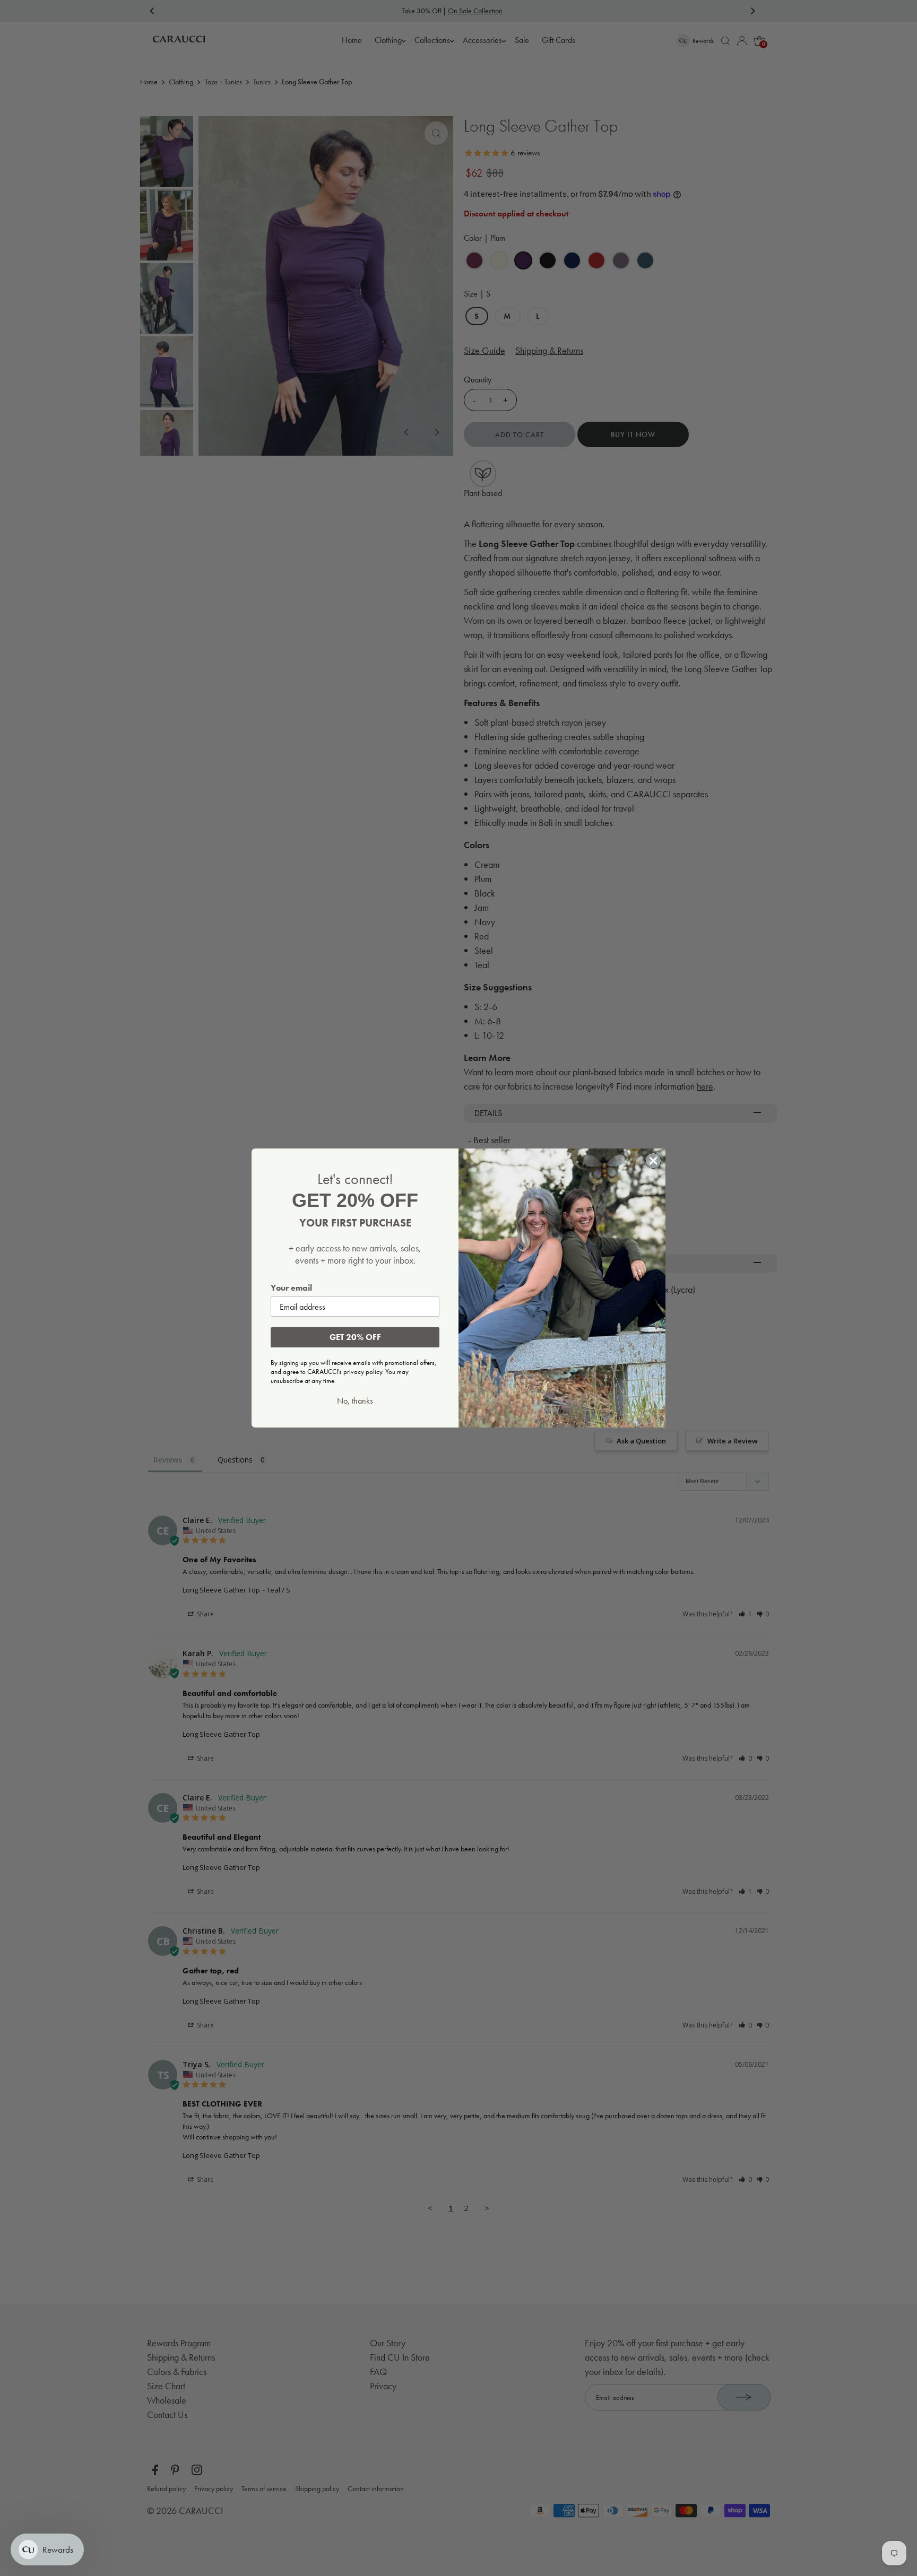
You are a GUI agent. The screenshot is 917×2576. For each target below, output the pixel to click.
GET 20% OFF (355, 1337)
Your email (291, 1288)
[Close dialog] (653, 1161)
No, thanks (355, 1401)
